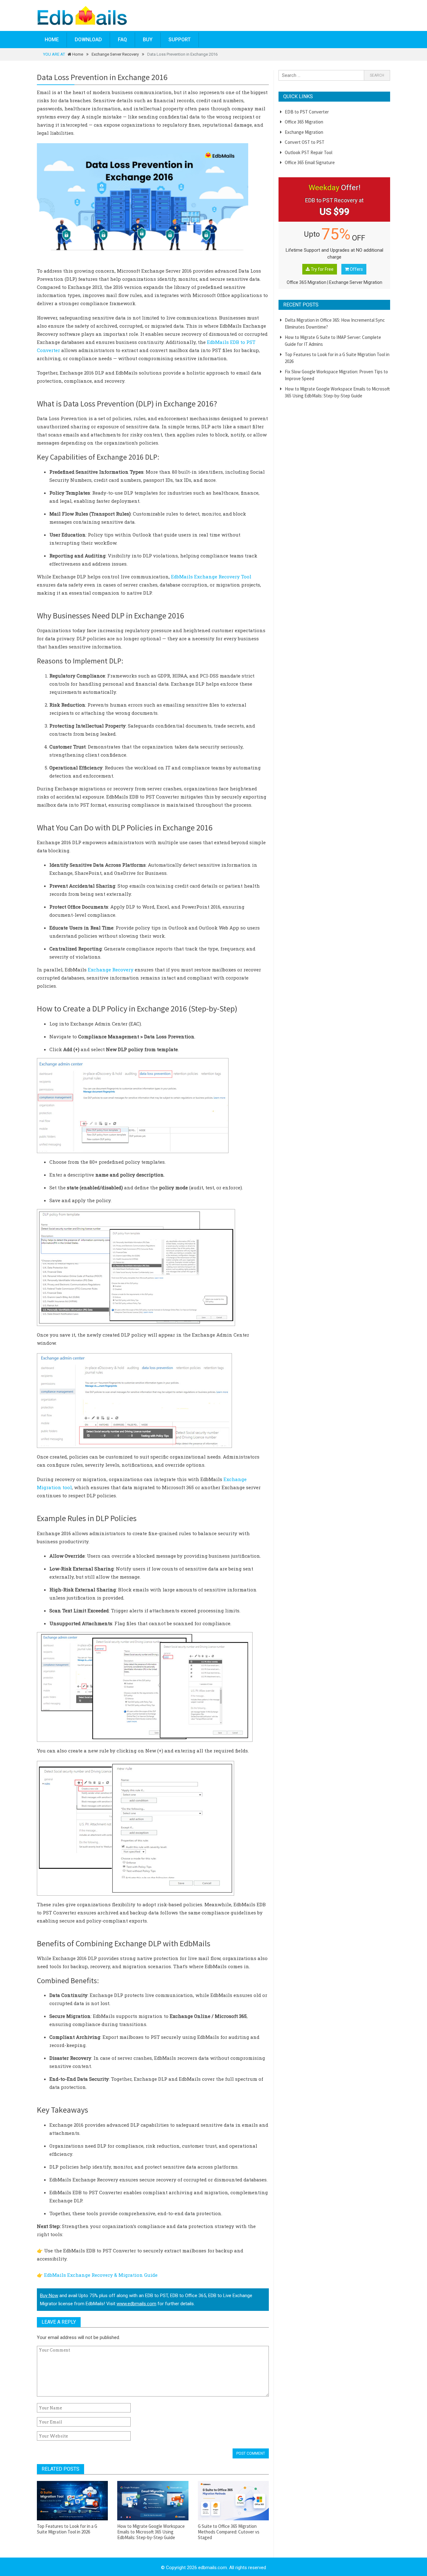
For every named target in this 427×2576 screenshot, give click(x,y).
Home (52, 40)
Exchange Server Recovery (115, 54)
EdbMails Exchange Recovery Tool (211, 577)
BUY (148, 40)
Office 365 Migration (304, 122)
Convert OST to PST (305, 142)
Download (88, 40)
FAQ (122, 40)
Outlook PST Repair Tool (309, 152)
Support (180, 40)
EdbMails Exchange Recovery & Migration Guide (101, 2275)
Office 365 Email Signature (310, 162)
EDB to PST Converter (307, 112)
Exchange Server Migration (356, 282)
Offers (356, 269)
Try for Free (322, 269)
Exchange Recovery (111, 970)
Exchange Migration (304, 132)
